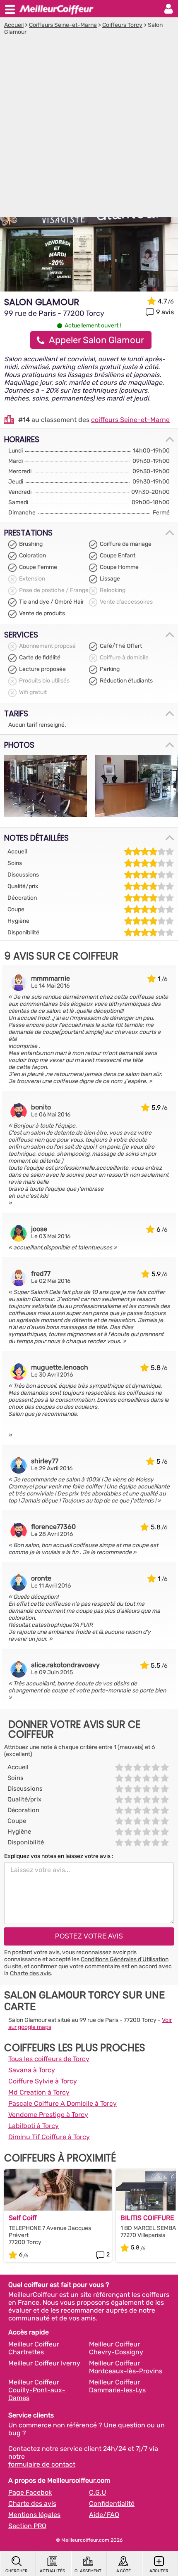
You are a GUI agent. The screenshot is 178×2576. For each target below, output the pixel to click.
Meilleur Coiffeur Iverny (44, 2363)
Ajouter (159, 2571)
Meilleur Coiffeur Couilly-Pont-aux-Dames (37, 2390)
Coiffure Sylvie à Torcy (43, 2081)
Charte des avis (30, 1973)
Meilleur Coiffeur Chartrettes (34, 2348)
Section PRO (27, 2526)
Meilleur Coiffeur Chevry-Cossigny (116, 2348)
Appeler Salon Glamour (96, 340)
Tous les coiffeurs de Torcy (49, 2059)
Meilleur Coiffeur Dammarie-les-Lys (117, 2386)
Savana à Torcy (32, 2070)
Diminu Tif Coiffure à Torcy (49, 2137)
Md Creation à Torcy (39, 2092)
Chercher (17, 2571)
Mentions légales (34, 2515)
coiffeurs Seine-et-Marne (130, 420)
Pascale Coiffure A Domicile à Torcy (63, 2103)
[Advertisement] (89, 128)
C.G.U (97, 2492)
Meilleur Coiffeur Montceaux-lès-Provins (126, 2367)
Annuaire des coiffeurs (56, 9)
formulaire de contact (42, 2464)
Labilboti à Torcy (34, 2126)
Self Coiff (23, 2218)
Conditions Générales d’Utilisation (125, 1959)
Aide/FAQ (104, 2515)
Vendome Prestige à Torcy (48, 2115)
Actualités (52, 2571)
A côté (124, 2571)
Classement (88, 2571)
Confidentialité (112, 2504)
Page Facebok (30, 2492)
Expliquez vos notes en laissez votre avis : (59, 1856)
